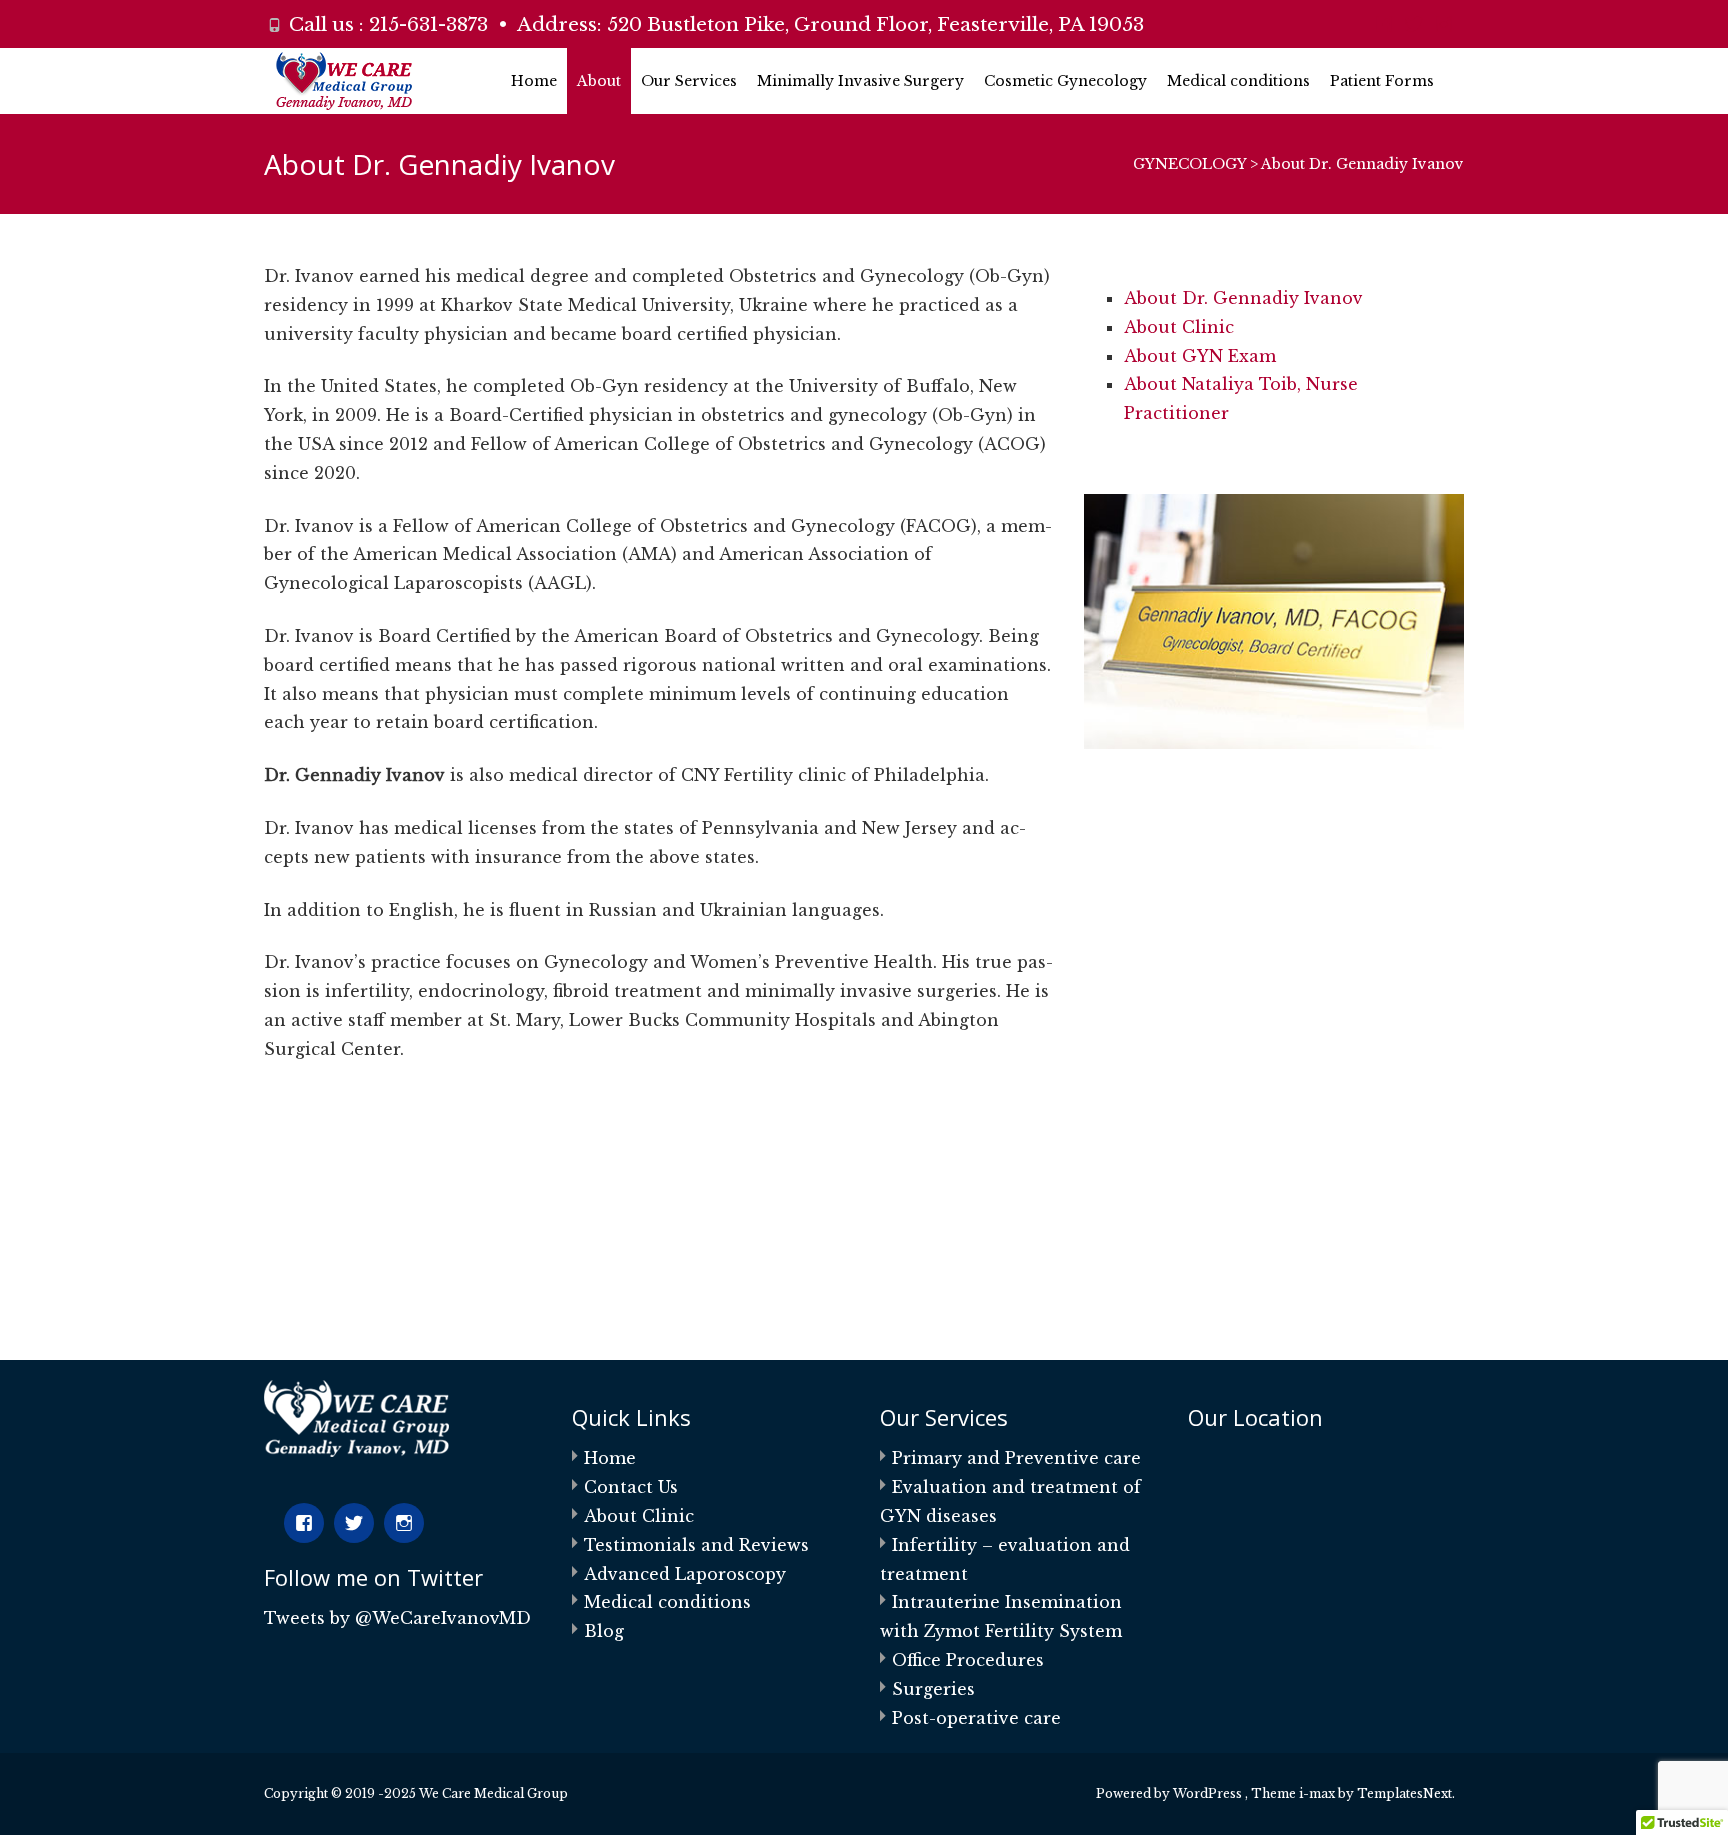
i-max (1318, 1793)
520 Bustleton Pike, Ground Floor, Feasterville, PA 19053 (875, 24)
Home (534, 81)
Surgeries (933, 1689)
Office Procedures (968, 1660)
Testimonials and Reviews (696, 1545)
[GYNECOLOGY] (328, 81)
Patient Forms (1382, 81)
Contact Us (631, 1487)
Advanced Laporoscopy (685, 1574)
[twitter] (1414, 32)
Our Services (689, 81)
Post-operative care (976, 1718)
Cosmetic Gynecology (1065, 81)
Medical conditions (1238, 81)
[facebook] (1384, 32)
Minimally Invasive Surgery (860, 81)
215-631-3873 (428, 24)
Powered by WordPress (1170, 1793)
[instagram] (1444, 32)
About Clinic (1179, 327)
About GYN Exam (1200, 356)
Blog (604, 1631)
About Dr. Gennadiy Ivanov (1243, 298)
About (599, 81)
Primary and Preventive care (1016, 1458)
